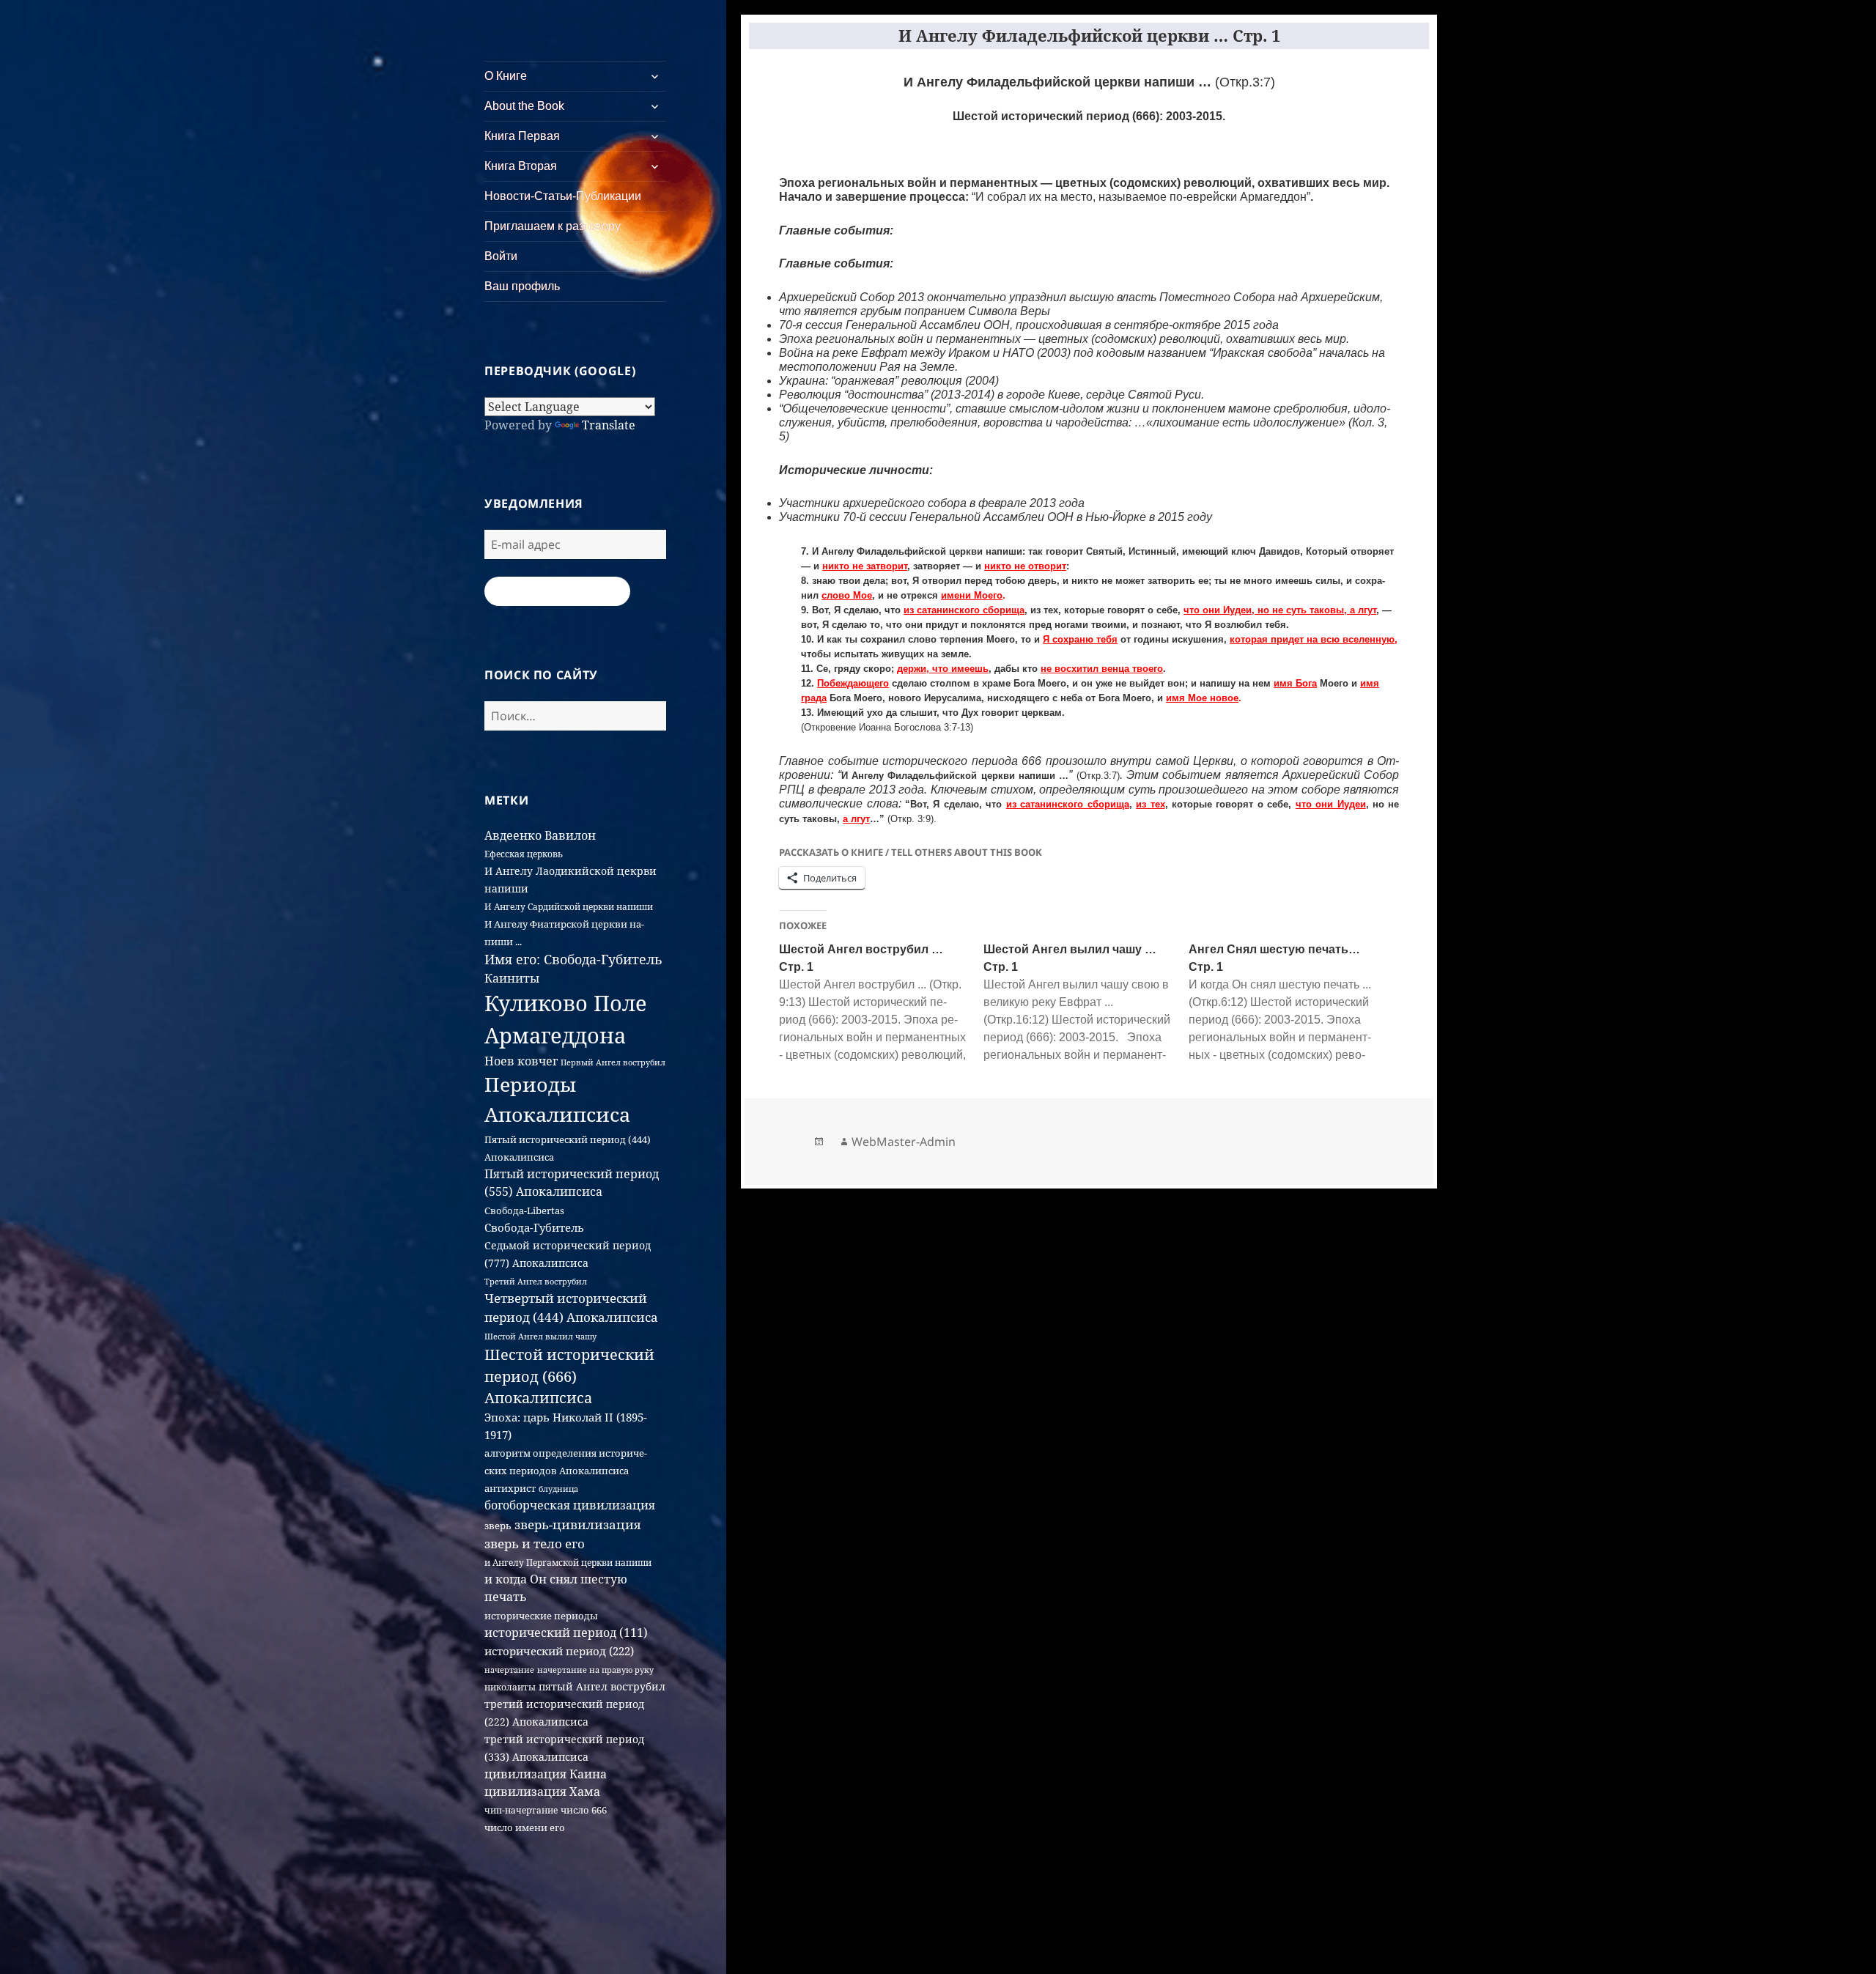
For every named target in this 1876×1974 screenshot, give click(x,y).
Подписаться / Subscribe (557, 591)
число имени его (525, 1827)
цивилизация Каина (546, 1774)
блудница (558, 1489)
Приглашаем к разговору (553, 226)
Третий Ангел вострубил (536, 1281)
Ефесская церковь (524, 854)
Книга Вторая (521, 166)
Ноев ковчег (521, 1061)
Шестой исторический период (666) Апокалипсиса (569, 1376)
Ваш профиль (522, 286)
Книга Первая (522, 136)
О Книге (506, 76)
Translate (609, 425)
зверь (498, 1526)
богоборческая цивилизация (570, 1505)
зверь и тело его (535, 1543)
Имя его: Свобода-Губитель (573, 959)
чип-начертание (521, 1810)
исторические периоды (541, 1616)
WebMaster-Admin (904, 1142)
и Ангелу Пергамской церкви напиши (568, 1563)
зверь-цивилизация (577, 1524)
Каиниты (512, 978)
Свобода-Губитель (534, 1227)
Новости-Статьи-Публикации (563, 196)
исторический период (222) (559, 1651)
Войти (501, 256)
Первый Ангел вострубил (613, 1062)
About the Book (524, 106)
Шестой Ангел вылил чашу (540, 1336)
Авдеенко (513, 835)
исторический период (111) (566, 1633)
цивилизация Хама (542, 1792)
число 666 (584, 1810)
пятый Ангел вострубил (602, 1686)
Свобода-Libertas (524, 1210)
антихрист (510, 1488)
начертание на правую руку (595, 1670)
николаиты (510, 1687)
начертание (509, 1670)
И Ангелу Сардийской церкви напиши (569, 907)
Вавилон (570, 835)
